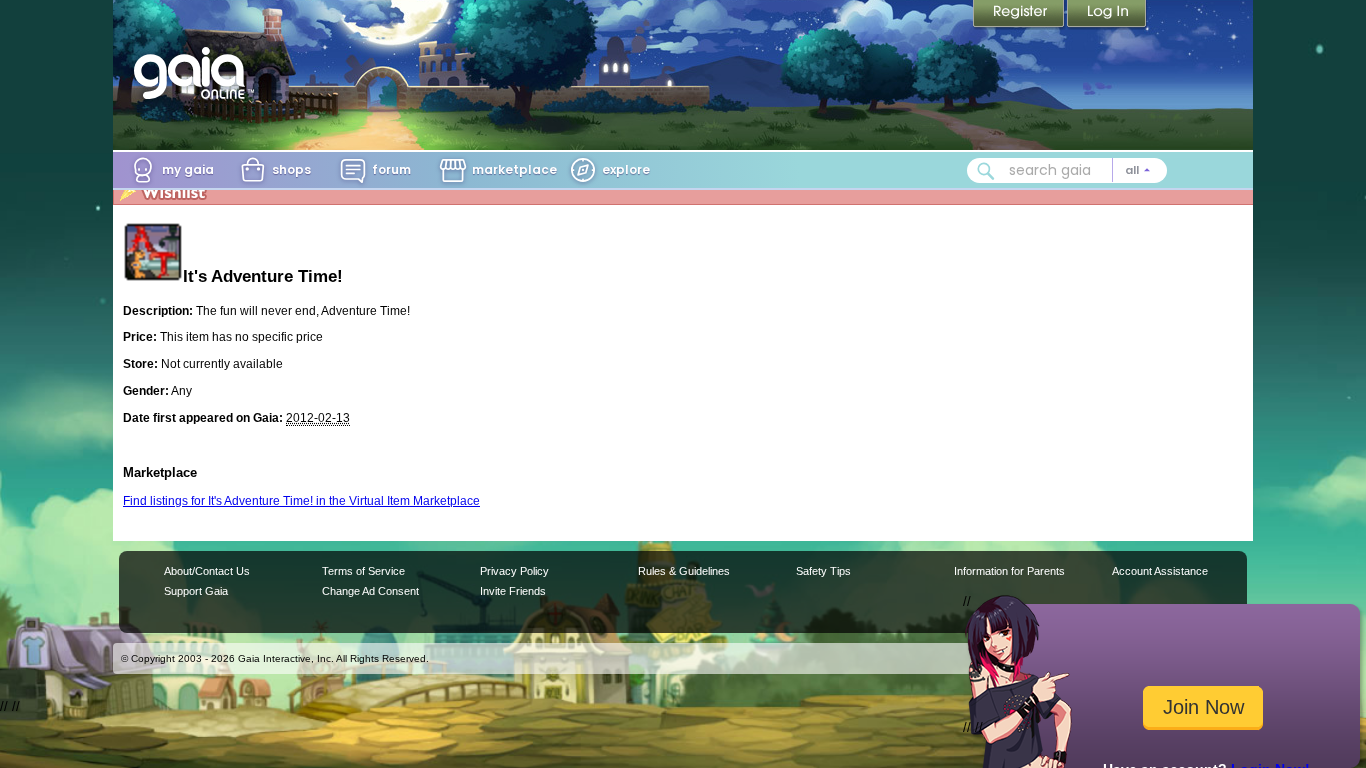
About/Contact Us (207, 571)
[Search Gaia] (986, 171)
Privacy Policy (514, 571)
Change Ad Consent (370, 591)
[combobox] (1067, 170)
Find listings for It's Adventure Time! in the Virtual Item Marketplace (301, 501)
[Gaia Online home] (194, 73)
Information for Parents (1009, 571)
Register (1020, 15)
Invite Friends (513, 591)
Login (1107, 15)
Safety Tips (823, 571)
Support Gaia (196, 591)
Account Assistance (1160, 571)
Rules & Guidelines (684, 571)
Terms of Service (363, 571)
